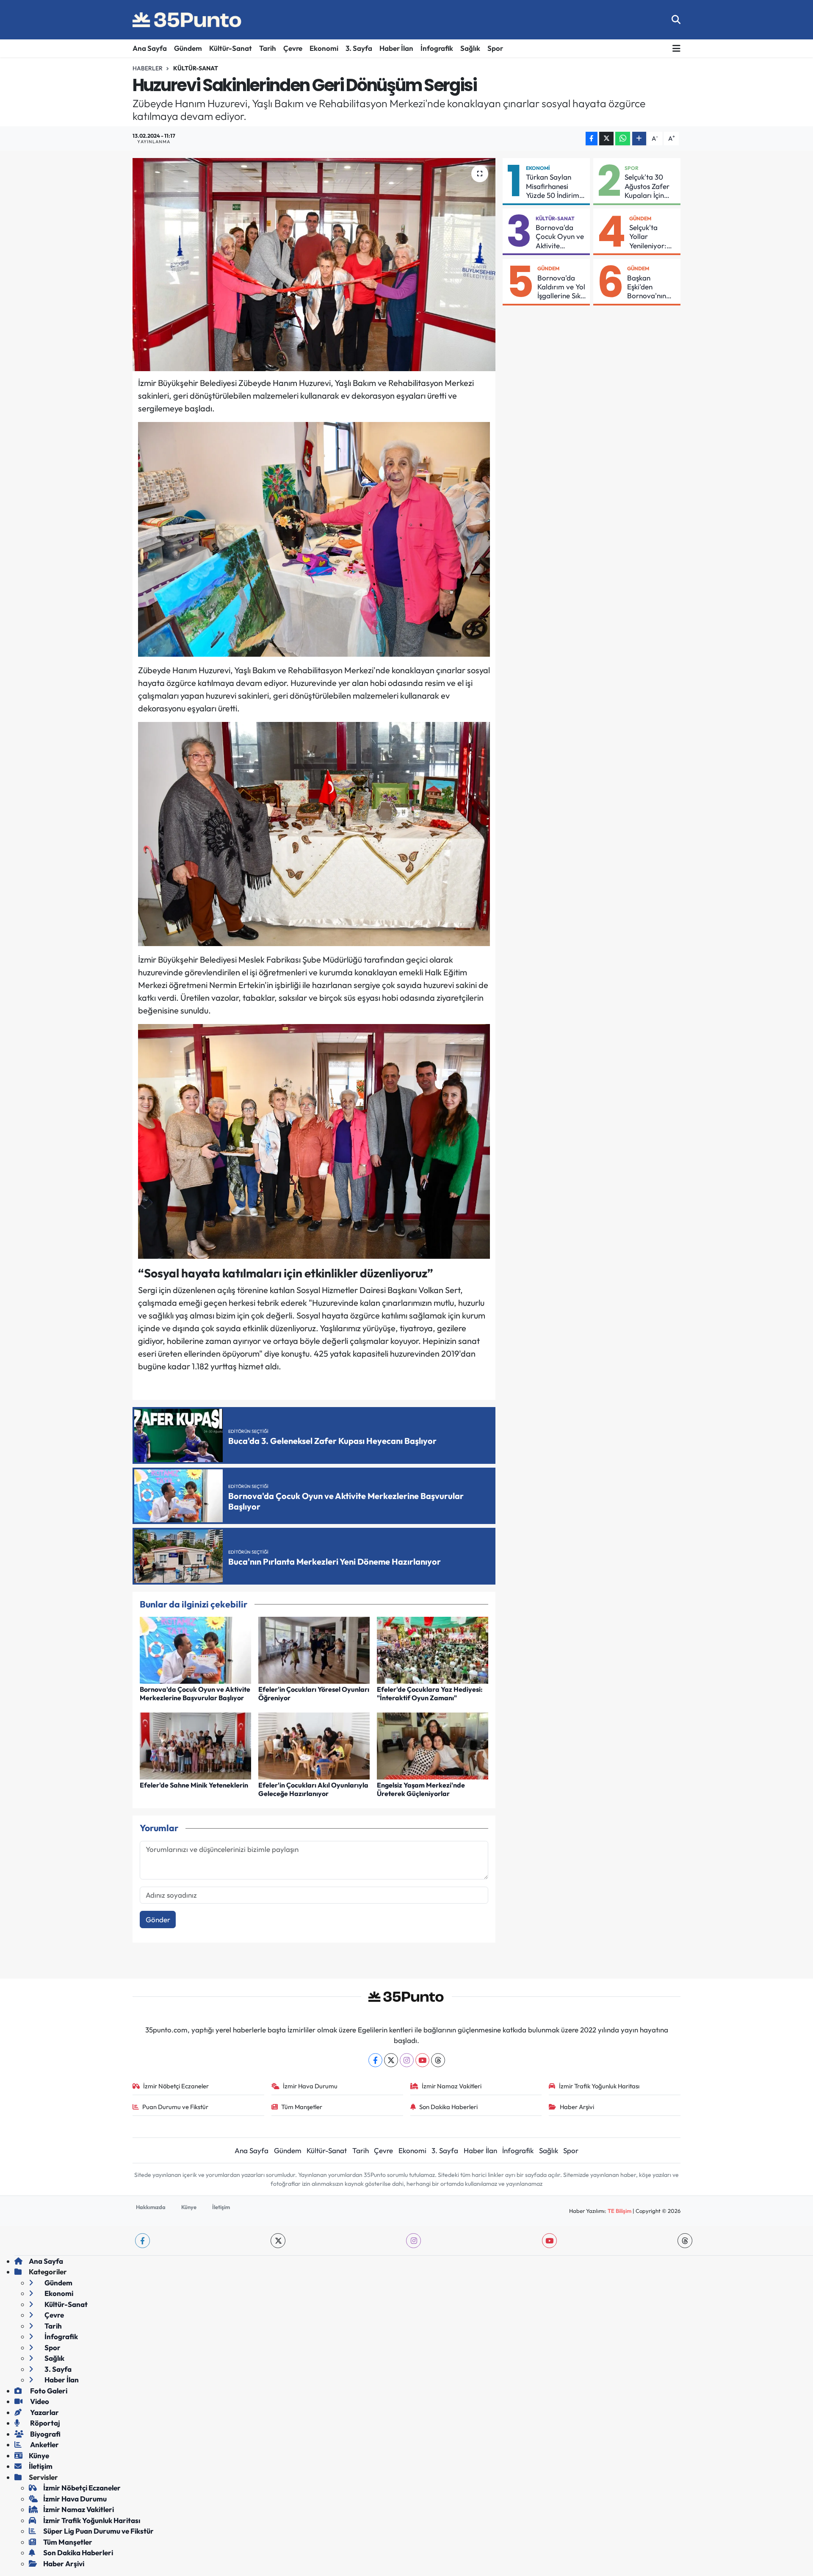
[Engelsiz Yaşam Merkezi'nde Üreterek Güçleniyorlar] (433, 1745)
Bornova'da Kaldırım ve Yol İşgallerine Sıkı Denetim (561, 287)
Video (39, 2401)
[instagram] (413, 2241)
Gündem (188, 48)
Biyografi (45, 2434)
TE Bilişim (619, 2211)
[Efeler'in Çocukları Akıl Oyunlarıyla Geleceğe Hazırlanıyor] (314, 1745)
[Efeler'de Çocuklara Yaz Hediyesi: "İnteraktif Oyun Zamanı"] (433, 1649)
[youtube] (549, 2241)
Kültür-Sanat (231, 48)
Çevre (293, 48)
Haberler (148, 68)
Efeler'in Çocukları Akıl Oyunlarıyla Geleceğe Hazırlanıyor (313, 1789)
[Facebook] (375, 2060)
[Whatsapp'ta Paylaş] (623, 139)
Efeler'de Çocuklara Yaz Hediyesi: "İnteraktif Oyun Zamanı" (430, 1693)
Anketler (44, 2444)
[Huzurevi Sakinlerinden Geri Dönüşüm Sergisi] (314, 264)
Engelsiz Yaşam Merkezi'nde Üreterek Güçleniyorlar (421, 1789)
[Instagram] (407, 2060)
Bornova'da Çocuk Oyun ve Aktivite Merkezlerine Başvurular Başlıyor (195, 1693)
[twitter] (278, 2241)
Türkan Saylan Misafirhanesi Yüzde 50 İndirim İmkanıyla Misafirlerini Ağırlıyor (553, 186)
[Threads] (438, 2060)
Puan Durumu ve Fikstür (175, 2107)
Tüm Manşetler (302, 2107)
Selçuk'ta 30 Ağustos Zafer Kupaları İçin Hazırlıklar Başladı (647, 186)
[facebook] (142, 2241)
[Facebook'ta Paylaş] (592, 139)
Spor (495, 48)
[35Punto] (188, 20)
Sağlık (470, 48)
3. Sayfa (359, 48)
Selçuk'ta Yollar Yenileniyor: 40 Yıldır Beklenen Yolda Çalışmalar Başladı (648, 236)
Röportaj (44, 2423)
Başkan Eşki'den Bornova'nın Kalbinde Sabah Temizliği (647, 287)
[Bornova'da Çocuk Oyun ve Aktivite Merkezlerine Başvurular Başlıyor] (195, 1649)
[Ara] (676, 20)
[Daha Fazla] (639, 139)
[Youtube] (422, 2060)
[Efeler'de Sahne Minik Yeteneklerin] (195, 1745)
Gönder (158, 1920)
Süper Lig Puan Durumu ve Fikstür (98, 2531)
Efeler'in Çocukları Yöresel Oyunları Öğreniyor (314, 1693)
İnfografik (437, 48)
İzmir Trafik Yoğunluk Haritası (599, 2086)
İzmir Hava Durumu (310, 2086)
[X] (391, 2060)
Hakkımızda (151, 2207)
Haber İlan (396, 48)
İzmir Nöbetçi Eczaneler (176, 2086)
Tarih (268, 48)
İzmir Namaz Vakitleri (452, 2086)
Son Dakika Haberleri (448, 2107)
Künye (189, 2207)
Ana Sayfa (150, 48)
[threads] (685, 2241)
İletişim (221, 2207)
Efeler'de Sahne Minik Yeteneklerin (194, 1785)
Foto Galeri (48, 2391)
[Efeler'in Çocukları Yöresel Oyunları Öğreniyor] (314, 1649)
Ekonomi (324, 48)
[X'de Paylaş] (606, 139)
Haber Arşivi (577, 2107)
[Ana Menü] (676, 49)
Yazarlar (44, 2412)
